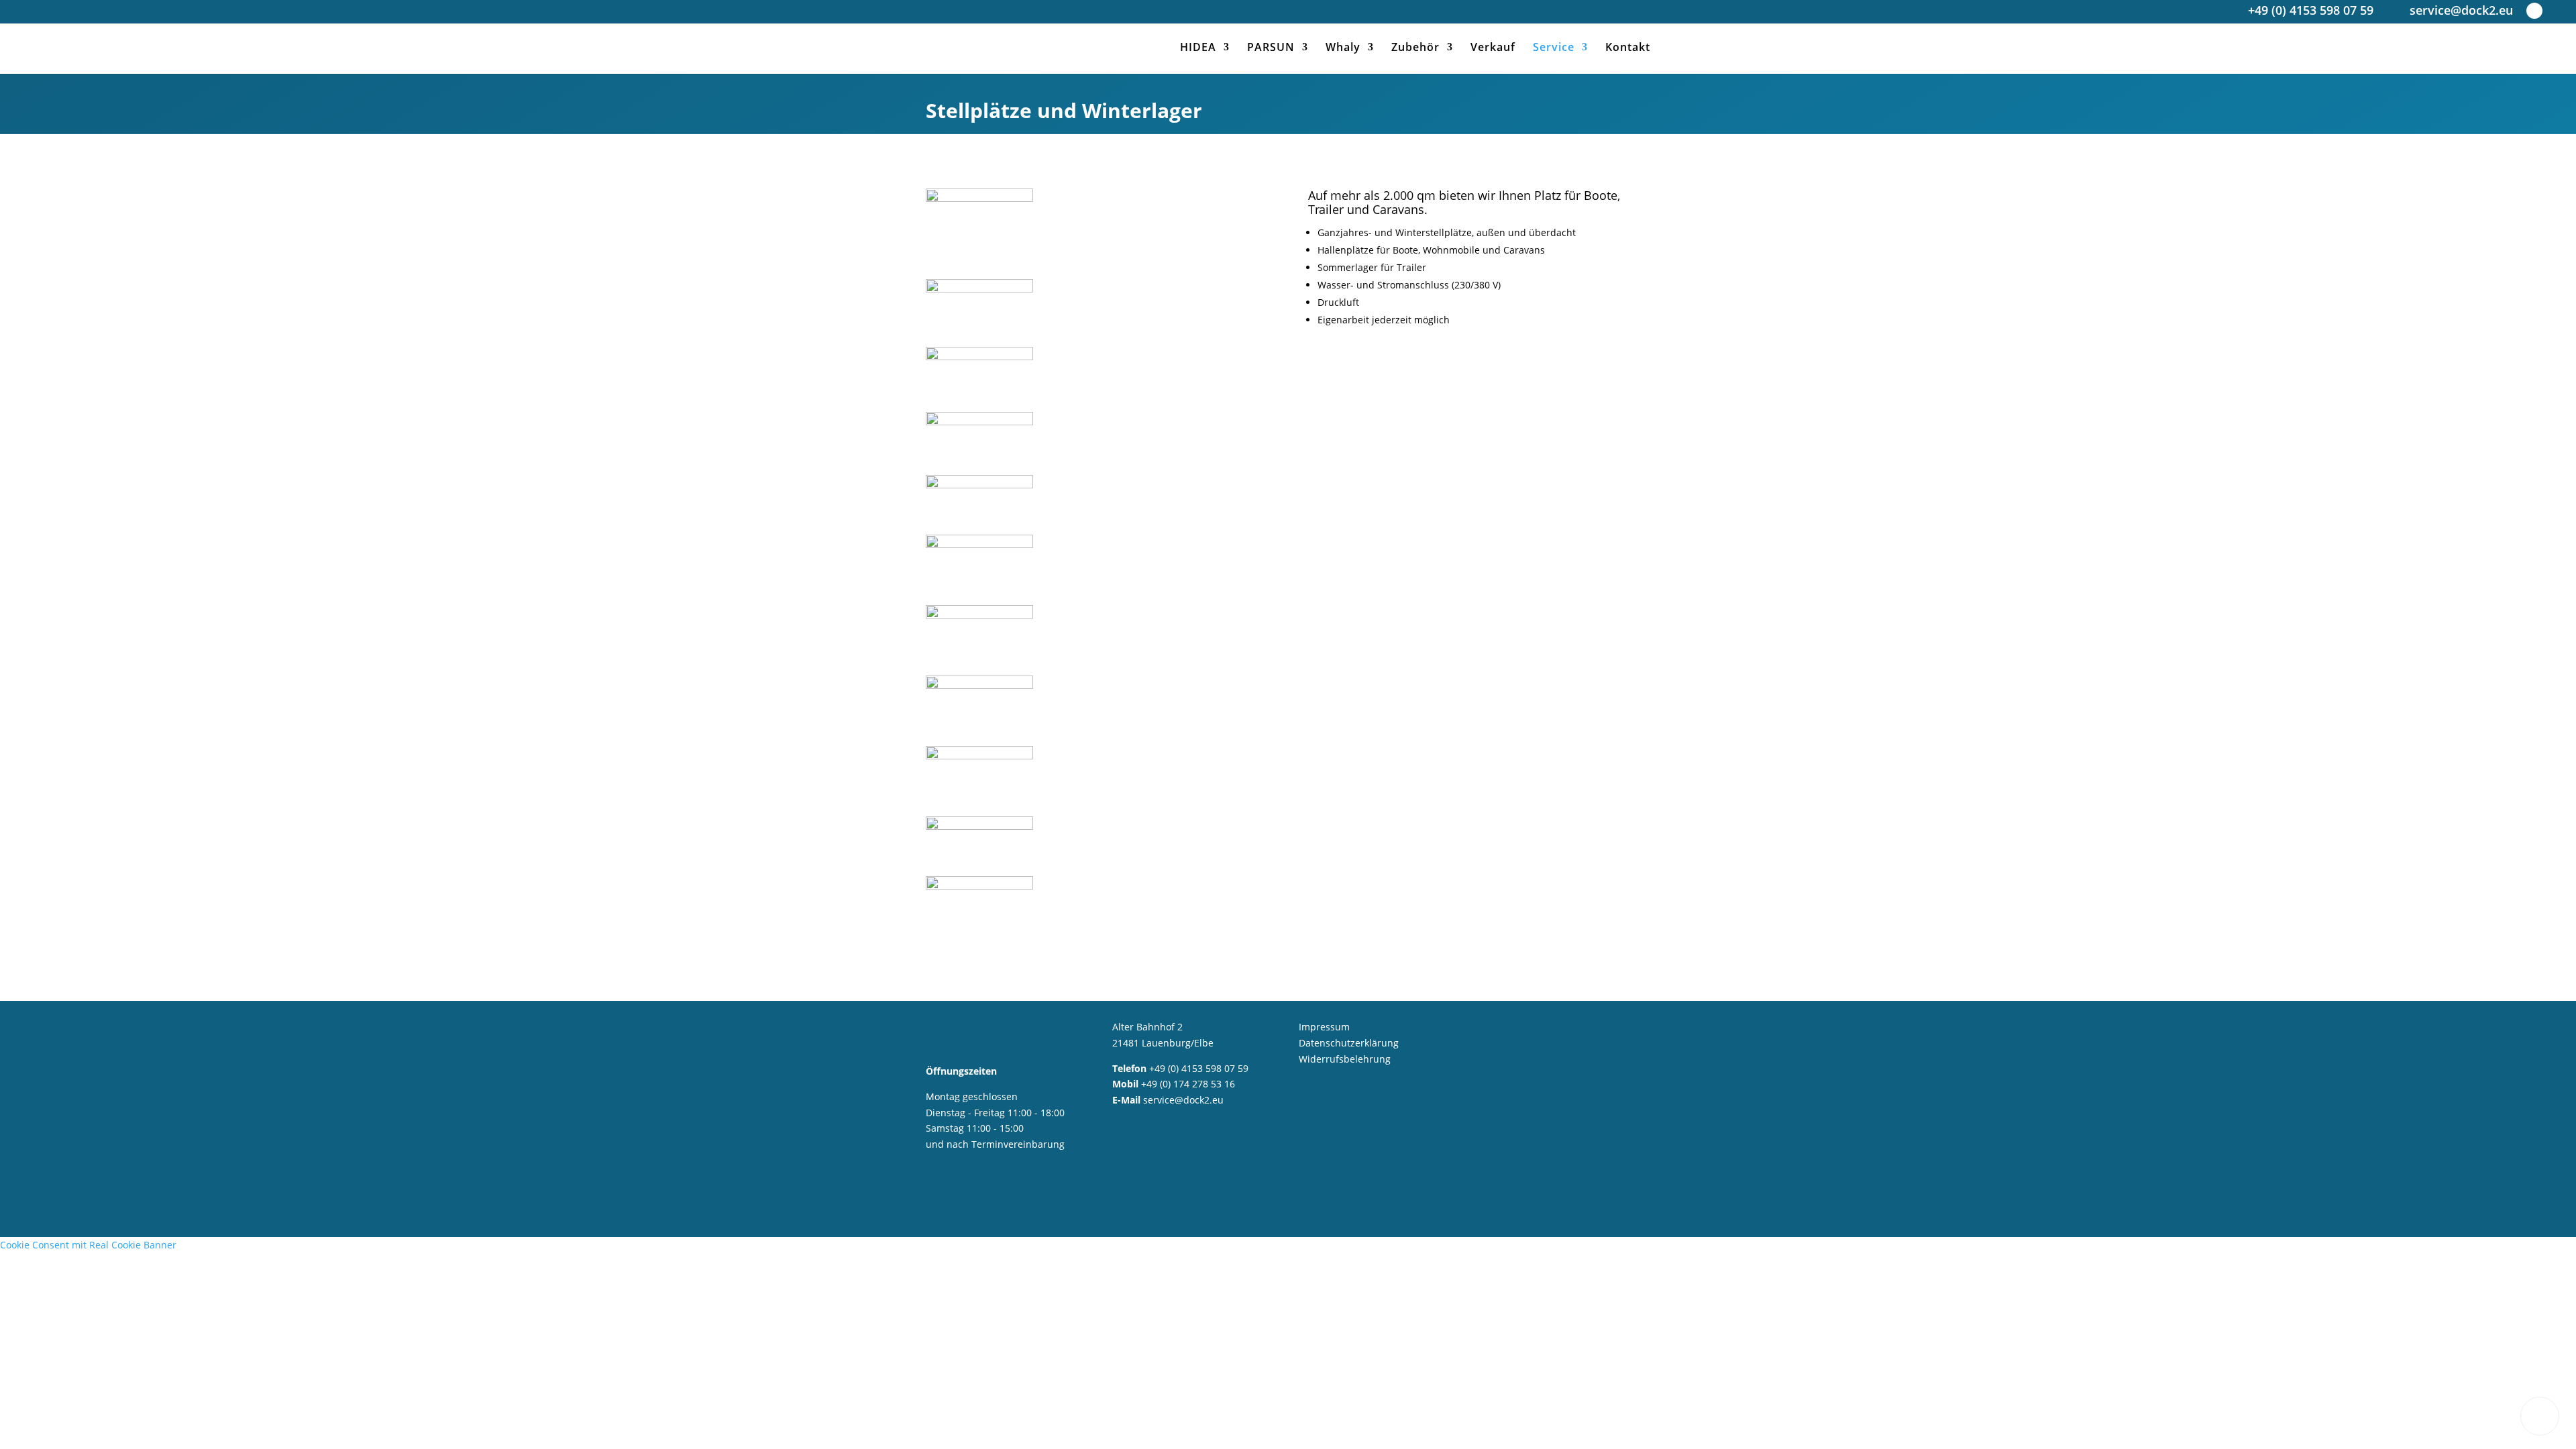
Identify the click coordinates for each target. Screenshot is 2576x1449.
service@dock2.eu (2461, 12)
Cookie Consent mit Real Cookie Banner (88, 1245)
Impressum (1324, 1027)
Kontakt (1628, 48)
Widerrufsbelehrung (1345, 1059)
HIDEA (1198, 48)
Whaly (1343, 48)
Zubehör (1415, 48)
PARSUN (1271, 48)
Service (1554, 48)
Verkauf (1493, 48)
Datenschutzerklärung (1349, 1043)
